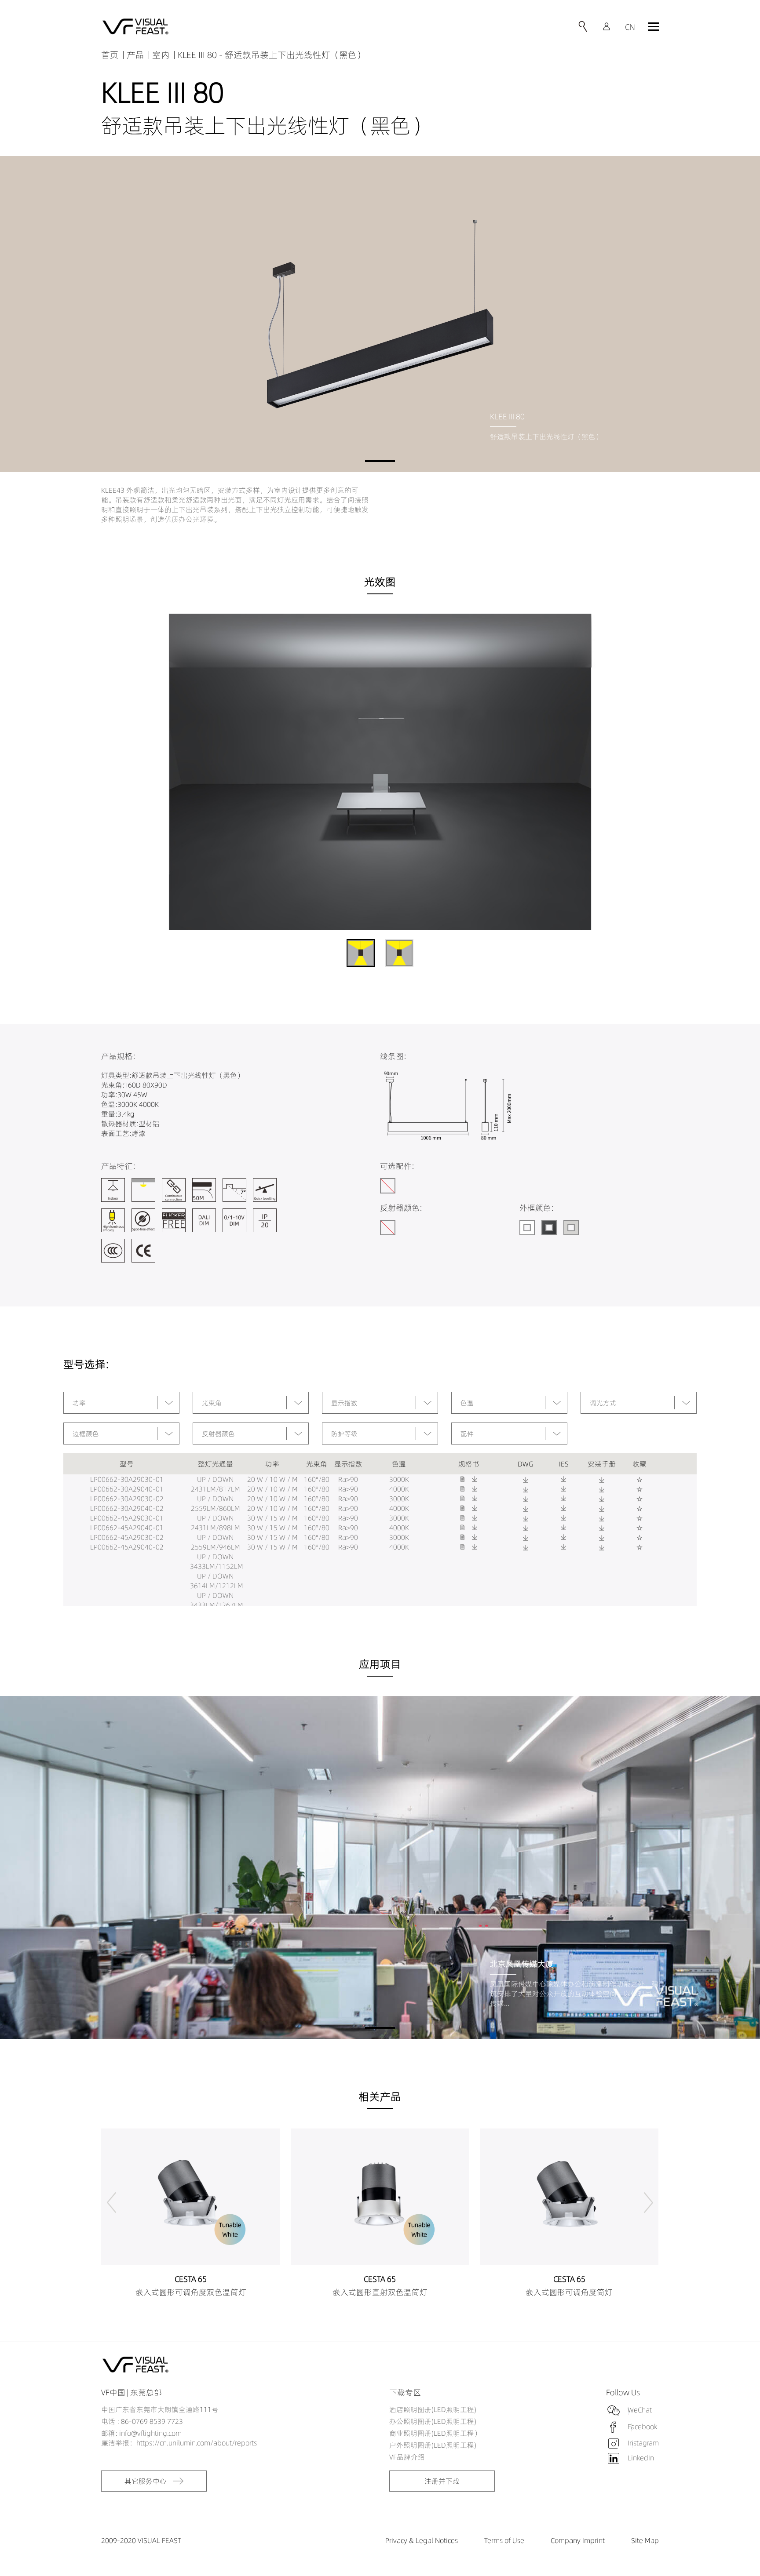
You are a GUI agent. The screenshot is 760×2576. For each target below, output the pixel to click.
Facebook (642, 2427)
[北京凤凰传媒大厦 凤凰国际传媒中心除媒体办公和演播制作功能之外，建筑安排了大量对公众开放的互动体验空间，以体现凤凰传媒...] (380, 1867)
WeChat (640, 2410)
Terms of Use (504, 2540)
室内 (161, 55)
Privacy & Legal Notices (422, 2540)
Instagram (643, 2443)
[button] (380, 461)
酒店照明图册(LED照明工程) (433, 2409)
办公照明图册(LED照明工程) (433, 2421)
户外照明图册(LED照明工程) (433, 2445)
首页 (110, 55)
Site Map (645, 2540)
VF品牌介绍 (407, 2457)
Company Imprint (578, 2540)
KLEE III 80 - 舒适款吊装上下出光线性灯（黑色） (272, 55)
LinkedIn (641, 2458)
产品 (135, 55)
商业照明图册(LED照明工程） (435, 2433)
